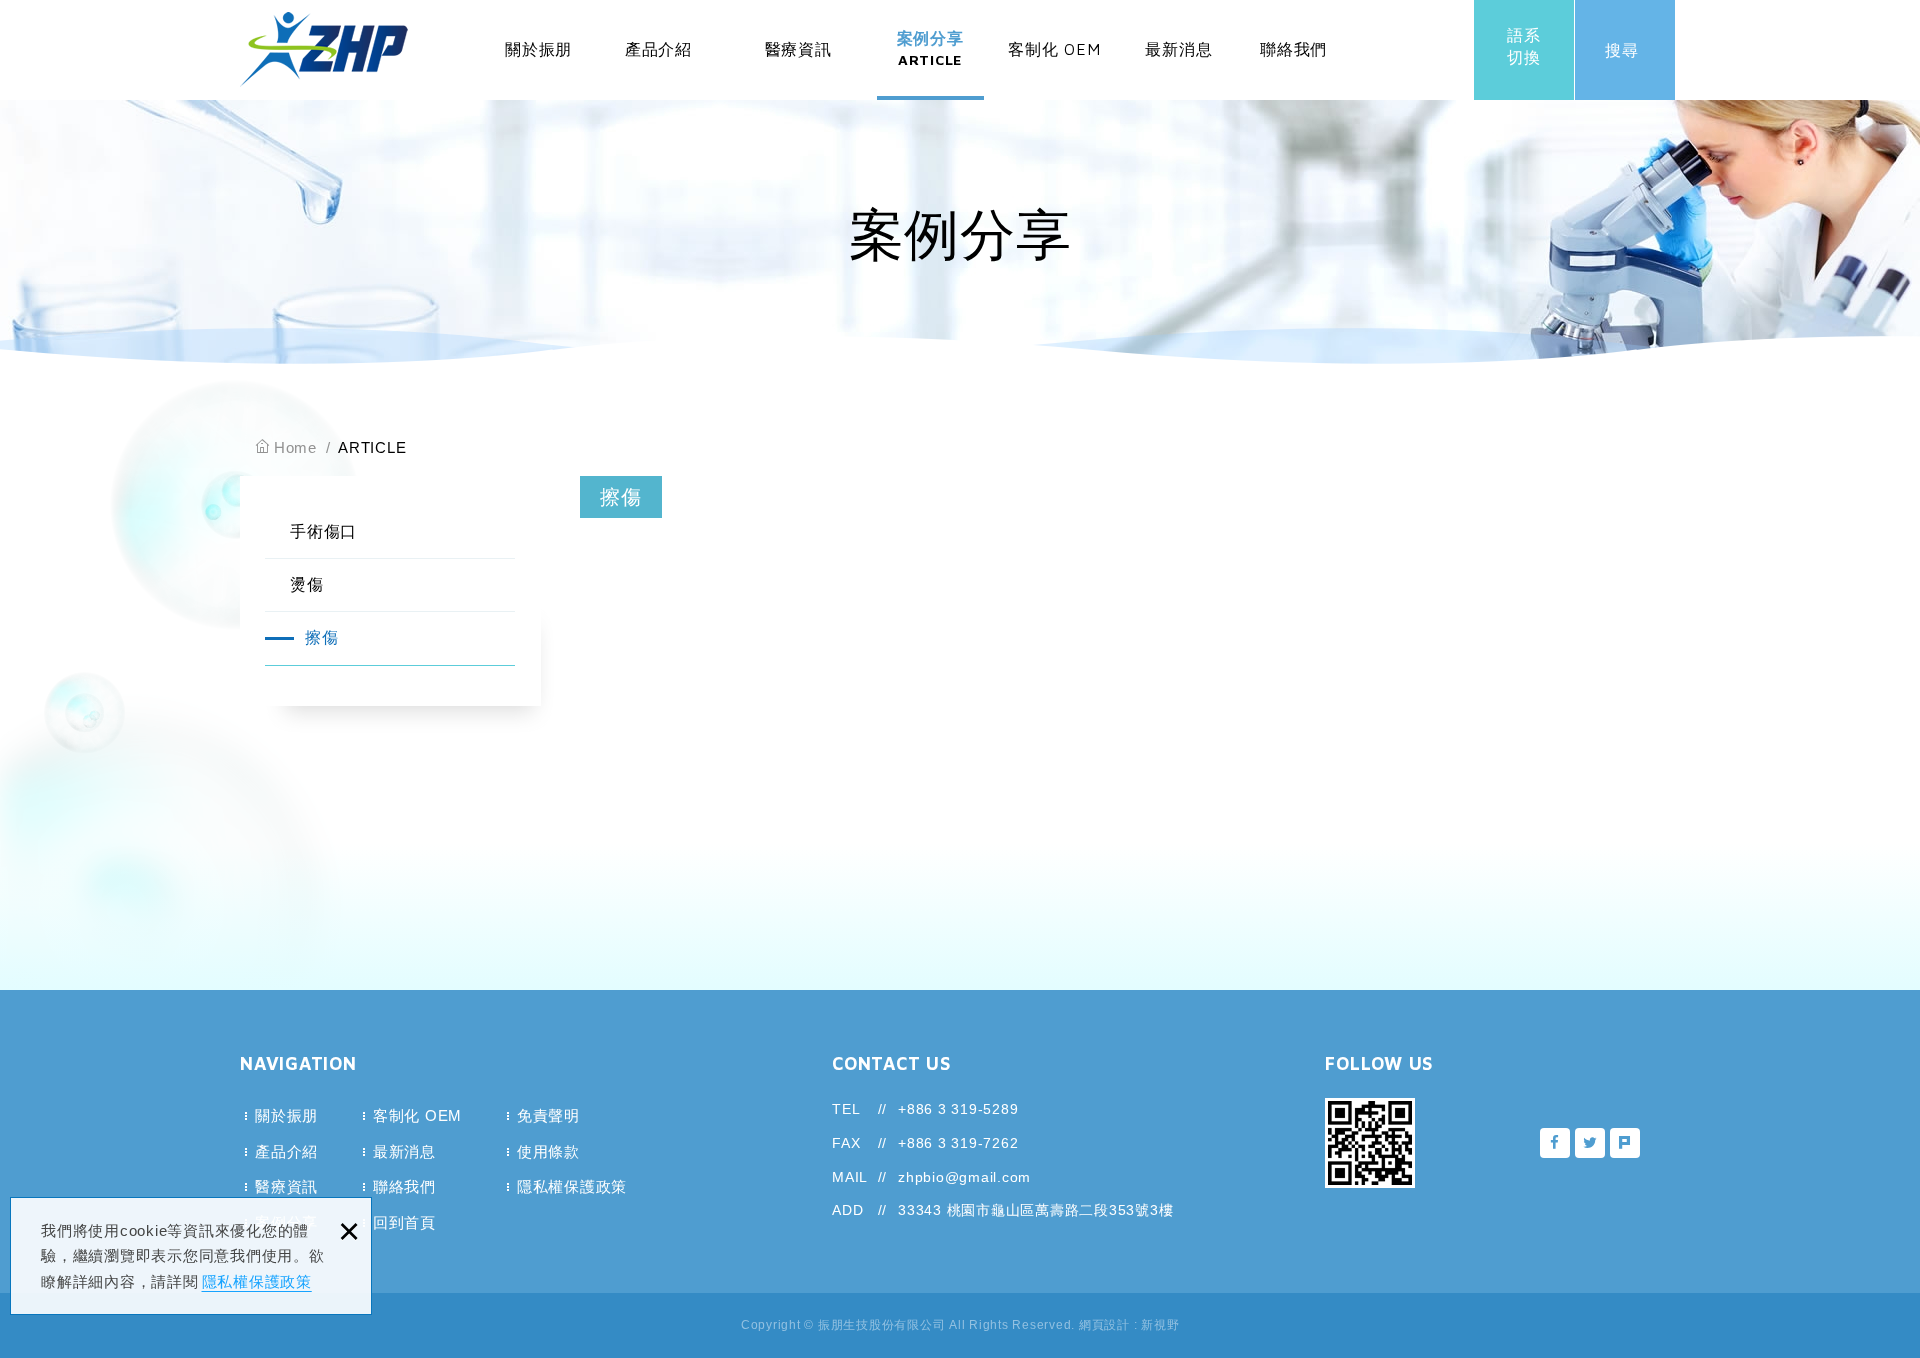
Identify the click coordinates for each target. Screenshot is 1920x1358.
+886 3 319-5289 (958, 1109)
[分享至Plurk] (1625, 1143)
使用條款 (548, 1151)
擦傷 (322, 637)
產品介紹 (658, 66)
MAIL (850, 1177)
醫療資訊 (798, 66)
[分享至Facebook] (1555, 1143)
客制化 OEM (1054, 66)
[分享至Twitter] (1590, 1143)
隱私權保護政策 (257, 1281)
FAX (846, 1143)
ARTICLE (372, 447)
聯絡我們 (1293, 66)
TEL (846, 1109)
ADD (847, 1210)
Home (295, 447)
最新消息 (1178, 66)
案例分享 (930, 48)
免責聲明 (548, 1115)
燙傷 (307, 584)
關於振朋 (538, 66)
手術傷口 (323, 531)
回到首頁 (404, 1222)
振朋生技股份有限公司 (324, 49)
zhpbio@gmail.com (964, 1177)
